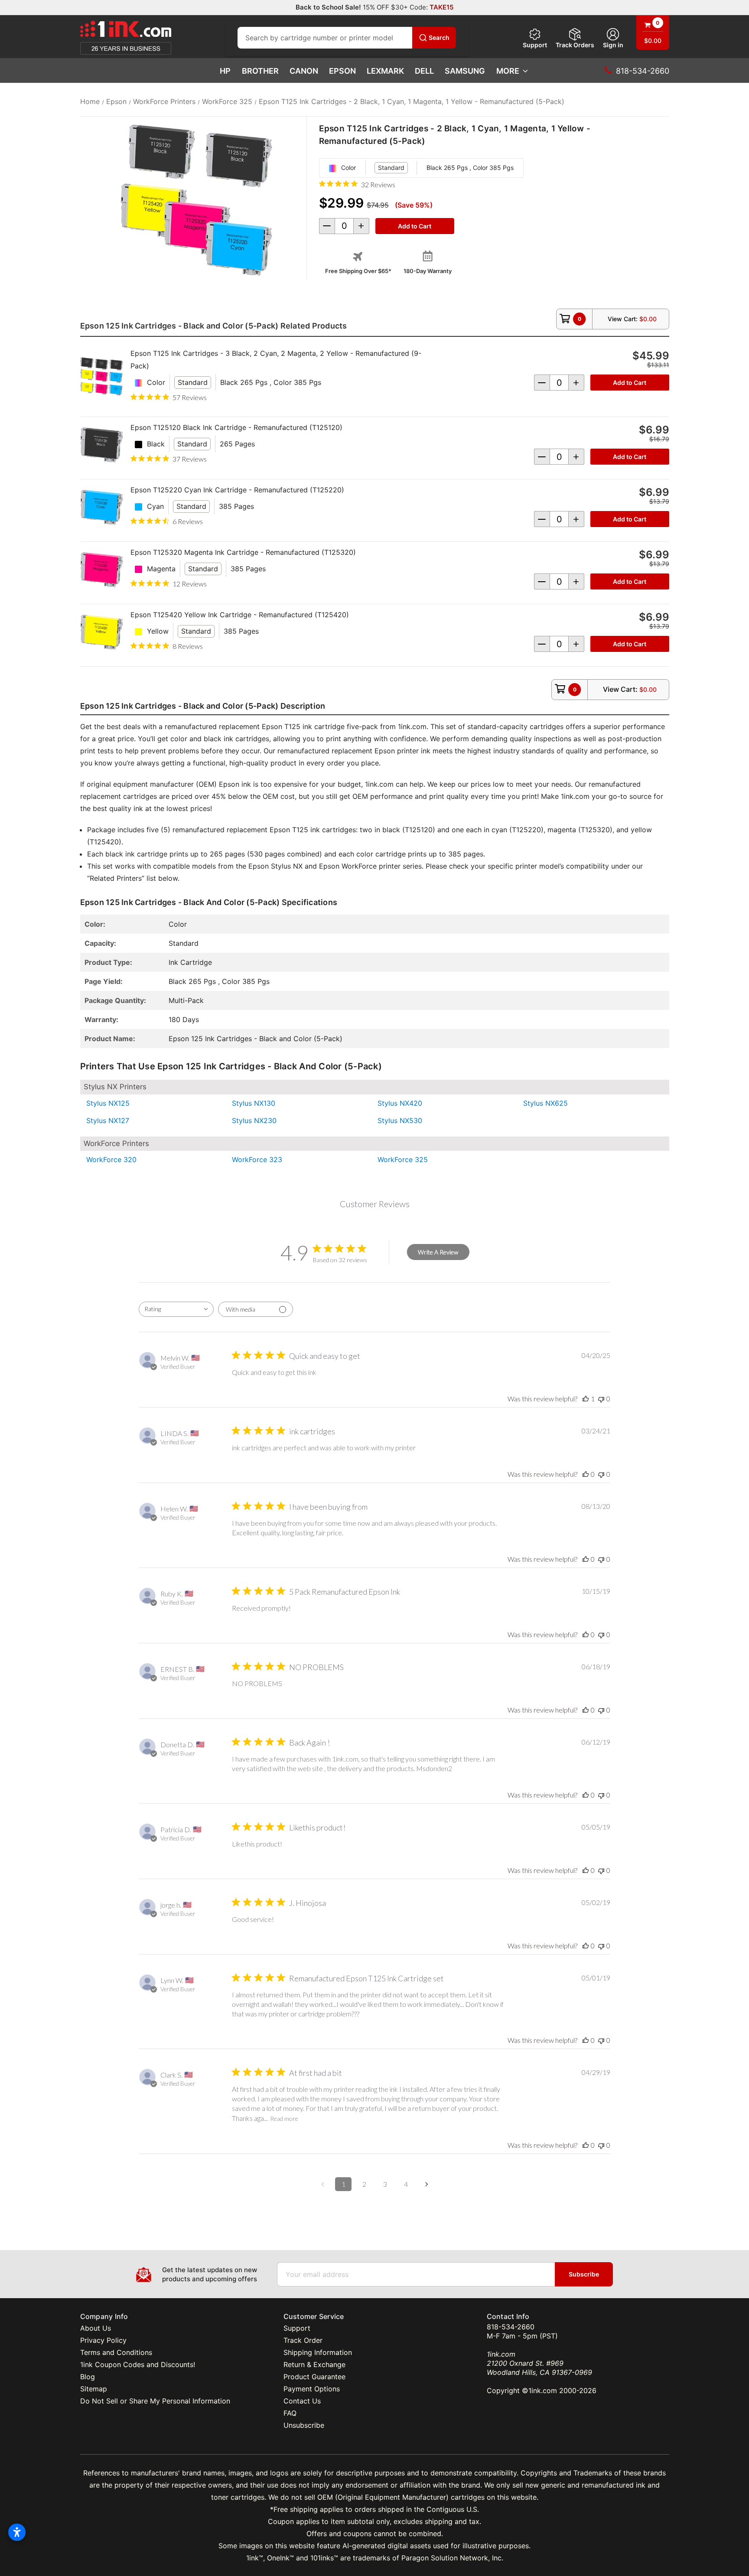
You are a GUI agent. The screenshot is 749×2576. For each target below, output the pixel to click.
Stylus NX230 (254, 1120)
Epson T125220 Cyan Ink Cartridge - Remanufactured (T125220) (237, 490)
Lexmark (385, 71)
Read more (284, 2118)
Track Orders (575, 45)
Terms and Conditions (116, 2352)
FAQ (290, 2413)
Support (535, 45)
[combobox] (176, 1309)
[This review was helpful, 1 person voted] (586, 1399)
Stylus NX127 (108, 1120)
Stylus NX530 (400, 1120)
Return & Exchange (314, 2364)
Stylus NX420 (400, 1103)
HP (225, 71)
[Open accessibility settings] (17, 2532)
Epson (342, 71)
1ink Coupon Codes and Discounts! (138, 2364)
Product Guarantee (314, 2377)
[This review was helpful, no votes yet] (586, 1474)
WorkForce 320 (111, 1159)
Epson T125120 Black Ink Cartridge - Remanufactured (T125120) (236, 427)
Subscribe (584, 2274)
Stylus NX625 (545, 1103)
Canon (304, 71)
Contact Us (302, 2401)
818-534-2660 (511, 2327)
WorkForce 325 (403, 1159)
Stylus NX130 (254, 1103)
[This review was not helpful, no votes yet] (601, 1399)
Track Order (303, 2340)
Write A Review (438, 1252)
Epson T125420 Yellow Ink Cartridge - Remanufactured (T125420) (240, 615)
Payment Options (312, 2389)
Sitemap (94, 2389)
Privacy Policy (103, 2340)
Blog (88, 2377)
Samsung (465, 71)
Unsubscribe (304, 2425)
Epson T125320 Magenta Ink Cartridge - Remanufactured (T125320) (243, 552)
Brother (260, 71)
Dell (424, 71)
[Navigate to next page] (427, 2184)
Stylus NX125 (108, 1103)
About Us (96, 2328)
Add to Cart (630, 383)
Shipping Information (318, 2352)
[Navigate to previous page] (322, 2184)
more (508, 71)
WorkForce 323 (257, 1159)
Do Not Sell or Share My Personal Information (155, 2401)
